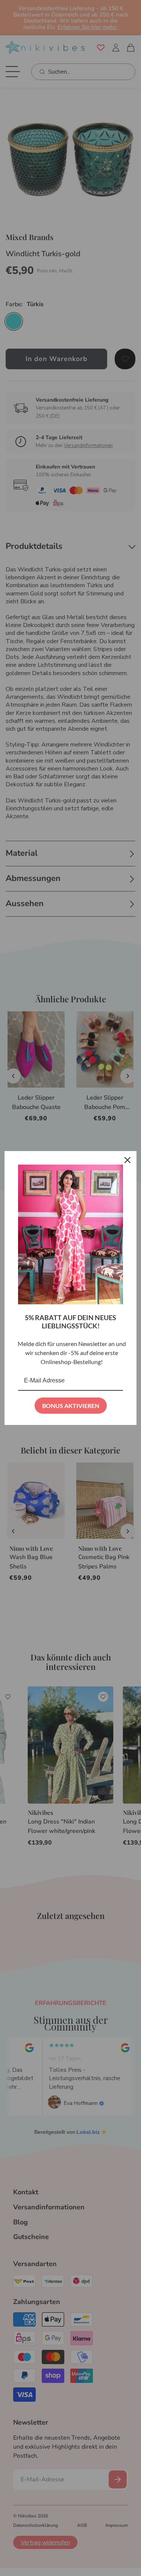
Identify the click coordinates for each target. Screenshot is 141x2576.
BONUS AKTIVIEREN (71, 1406)
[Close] (127, 1160)
